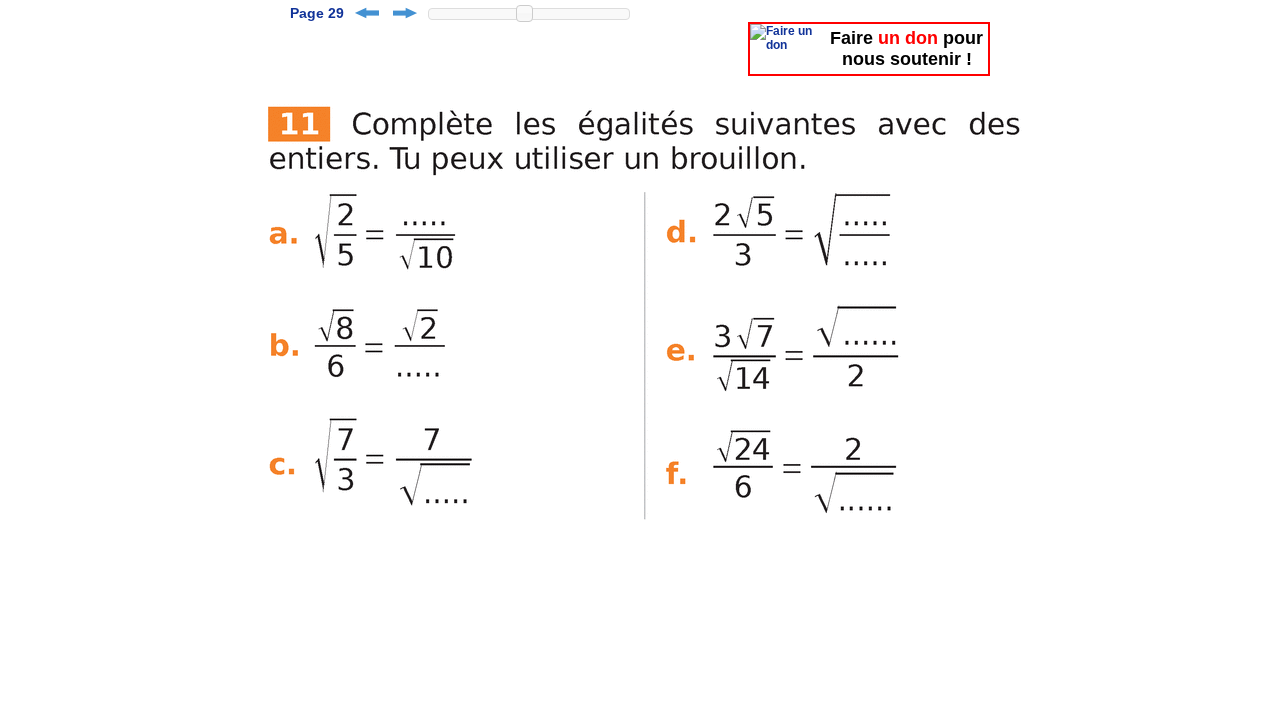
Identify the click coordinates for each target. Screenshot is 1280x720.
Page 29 (317, 13)
